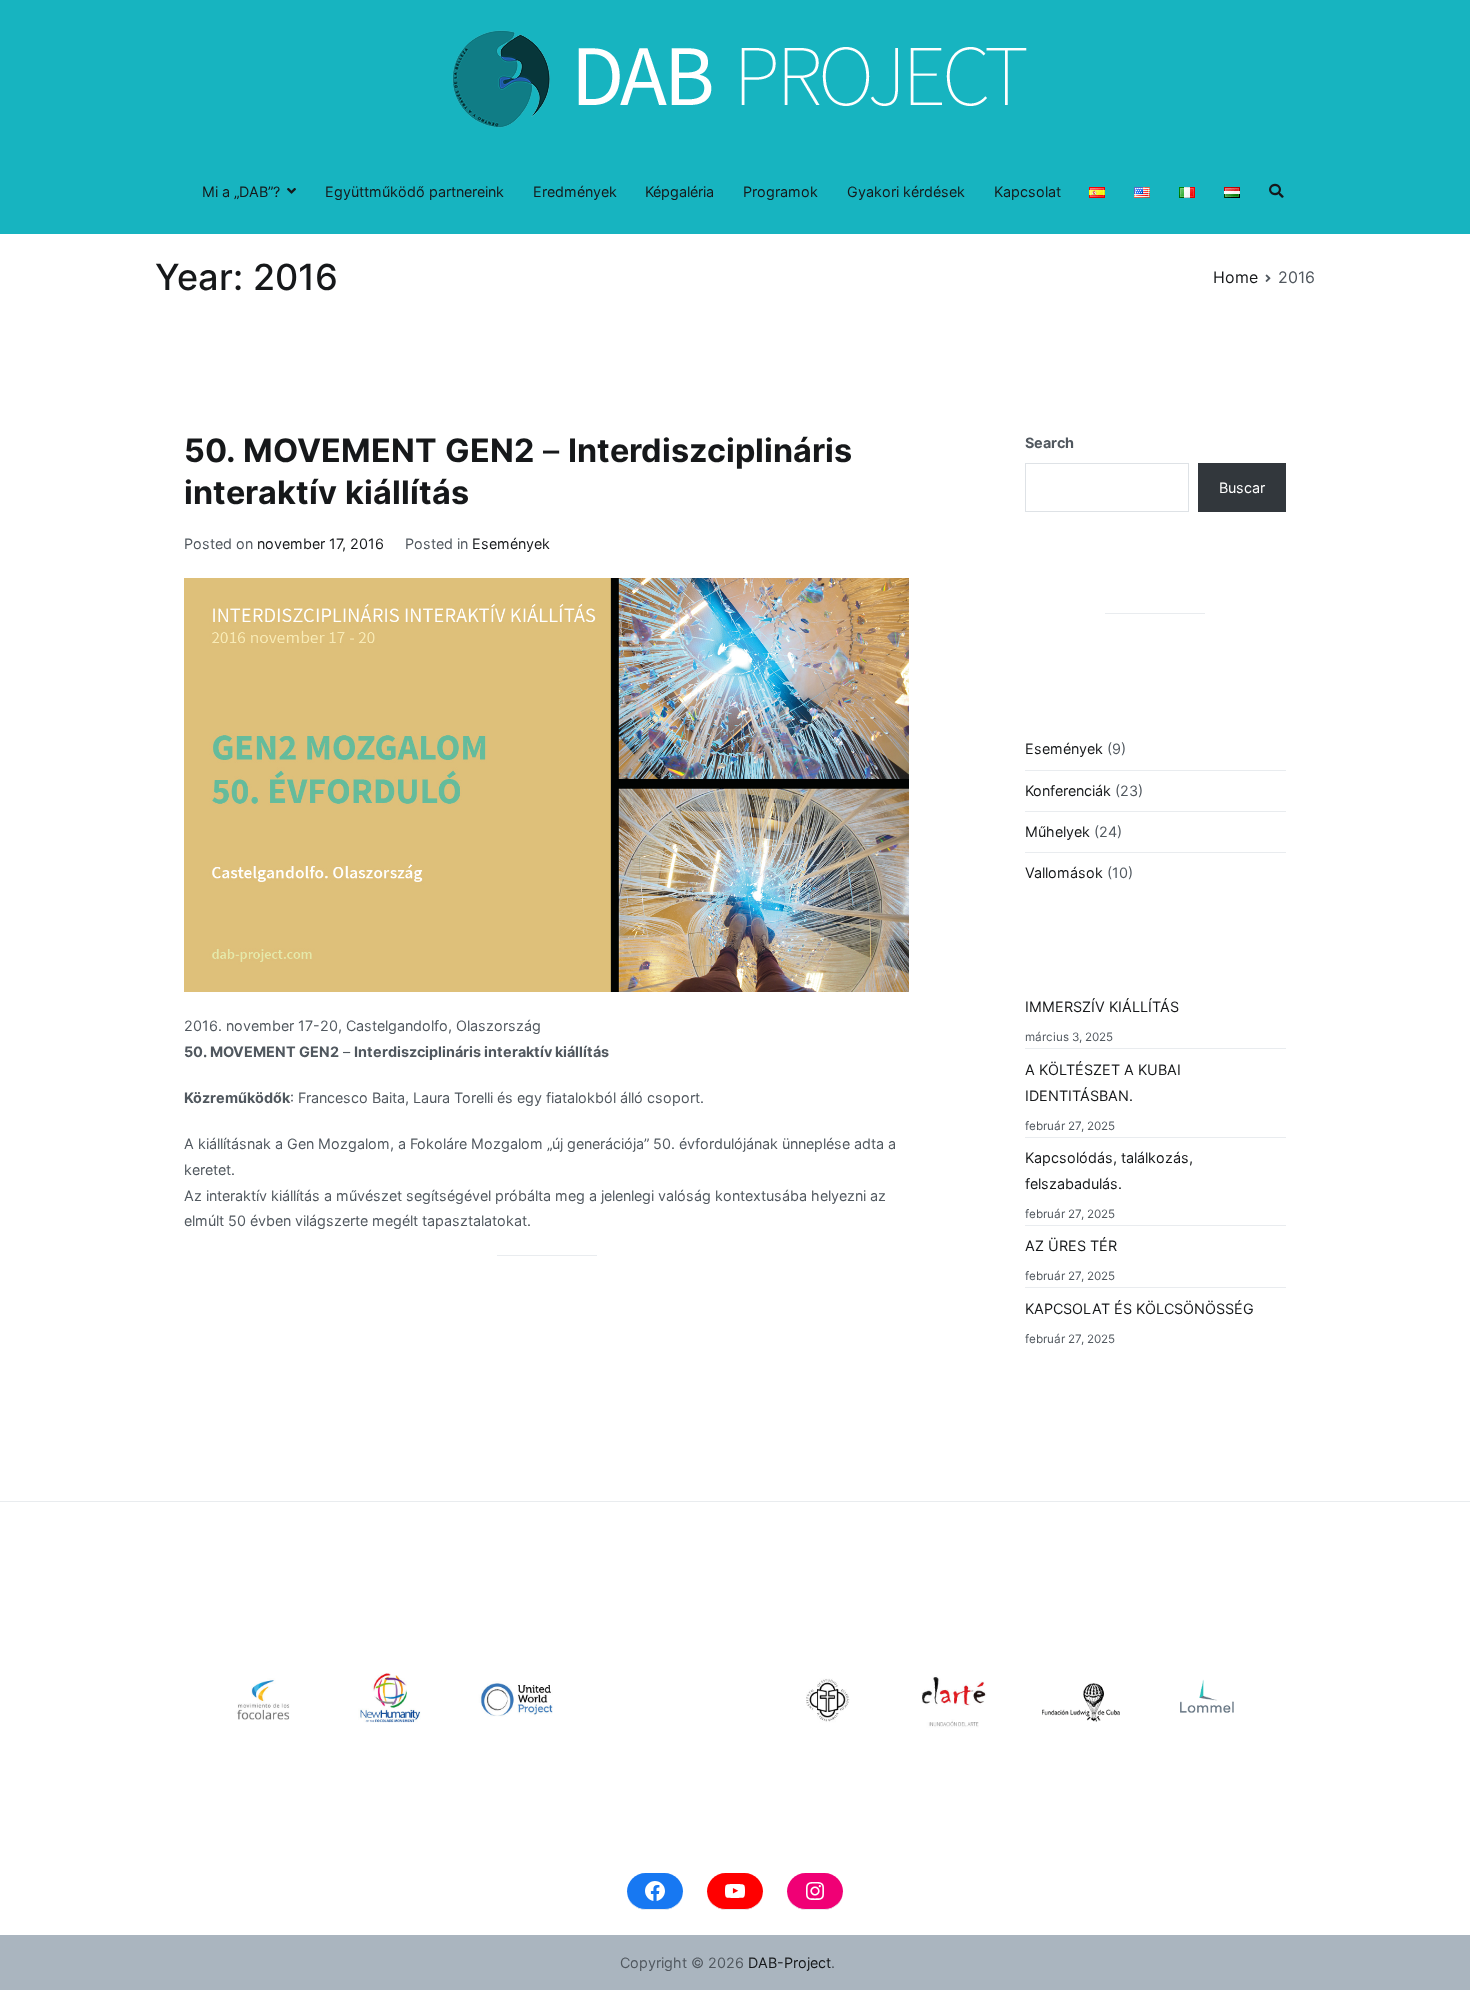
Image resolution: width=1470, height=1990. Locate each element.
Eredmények (575, 191)
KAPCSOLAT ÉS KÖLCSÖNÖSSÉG (1139, 1308)
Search (1049, 442)
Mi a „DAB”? (241, 191)
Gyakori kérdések (906, 191)
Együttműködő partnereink (414, 191)
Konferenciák (1068, 790)
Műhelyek (1057, 831)
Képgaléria (679, 191)
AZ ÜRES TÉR (1071, 1245)
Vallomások (1064, 872)
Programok (780, 191)
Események (511, 543)
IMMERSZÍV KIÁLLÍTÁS (1102, 1006)
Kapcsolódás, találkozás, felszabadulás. (1109, 1170)
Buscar (1242, 487)
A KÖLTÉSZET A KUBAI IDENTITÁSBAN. (1103, 1082)
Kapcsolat (1027, 191)
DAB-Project (789, 1962)
